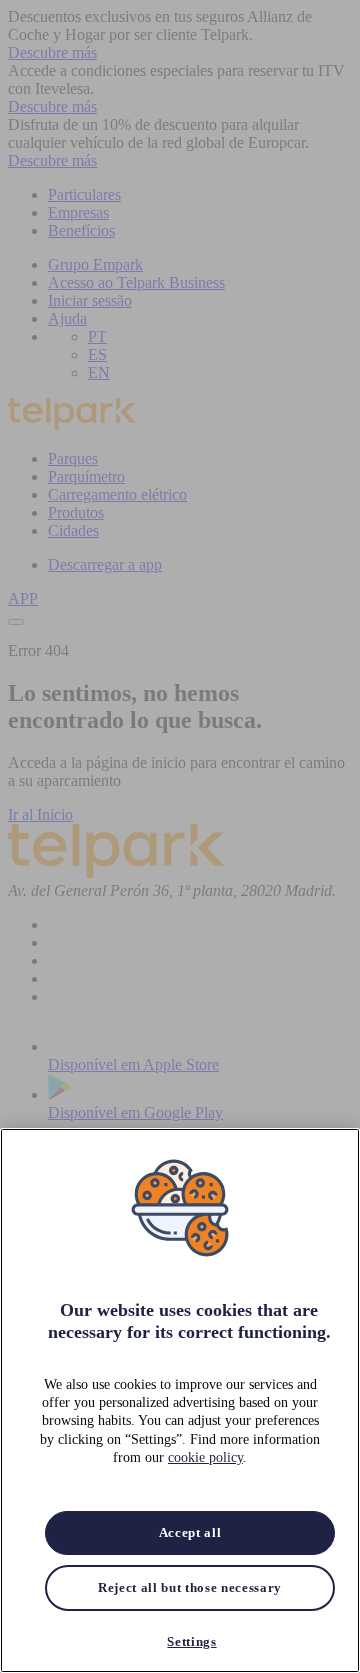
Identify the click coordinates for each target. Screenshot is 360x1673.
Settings (191, 1641)
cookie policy (205, 1457)
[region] (180, 1400)
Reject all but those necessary (190, 1587)
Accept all (190, 1532)
